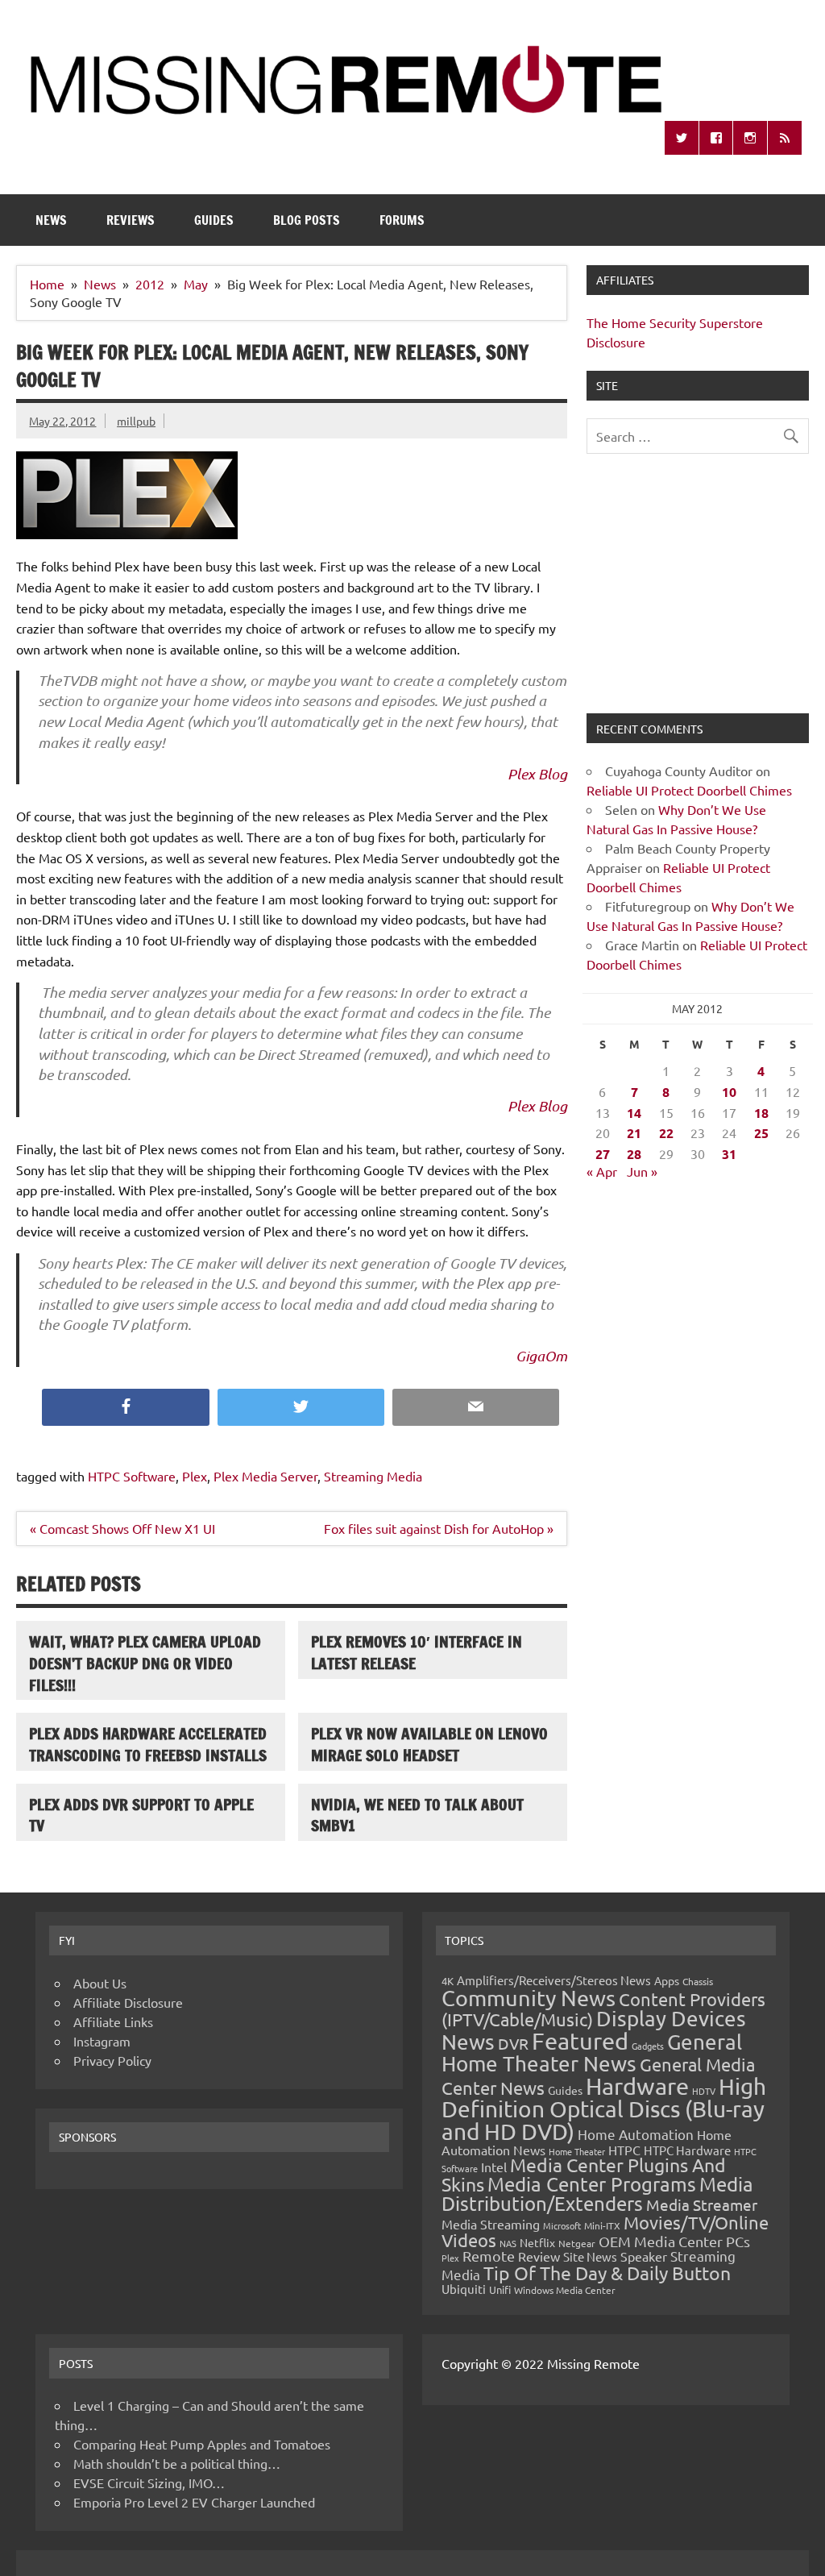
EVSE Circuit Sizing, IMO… (149, 2483)
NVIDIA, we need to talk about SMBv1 (417, 1815)
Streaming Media (373, 1476)
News (51, 220)
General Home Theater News (592, 2052)
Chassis (698, 1981)
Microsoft (562, 2225)
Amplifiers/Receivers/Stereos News (554, 1980)
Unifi (500, 2289)
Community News (529, 1998)
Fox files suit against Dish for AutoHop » (439, 1528)
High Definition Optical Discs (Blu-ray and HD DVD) (604, 2109)
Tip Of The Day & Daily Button (607, 2273)
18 (761, 1113)
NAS (508, 2243)
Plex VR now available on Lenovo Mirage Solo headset (429, 1744)
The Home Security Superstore (675, 322)
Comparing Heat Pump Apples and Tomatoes (202, 2444)
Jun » (642, 1171)
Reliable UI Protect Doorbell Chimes (689, 790)
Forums (402, 220)
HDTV (704, 2091)
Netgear (577, 2243)
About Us (100, 1983)
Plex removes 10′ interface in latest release (417, 1652)
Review (539, 2256)
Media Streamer (702, 2204)
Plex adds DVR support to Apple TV (141, 1815)
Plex (195, 1476)
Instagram (102, 2041)
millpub (136, 421)
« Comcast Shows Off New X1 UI (122, 1528)
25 (761, 1133)
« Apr (602, 1171)
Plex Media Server (265, 1476)
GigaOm (541, 1356)
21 (634, 1133)
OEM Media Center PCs (674, 2241)
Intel (494, 2167)
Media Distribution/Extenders (597, 2194)
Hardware (637, 2086)
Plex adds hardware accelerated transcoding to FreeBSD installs (148, 1744)
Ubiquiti (464, 2289)
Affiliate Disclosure (128, 2002)
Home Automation (636, 2134)
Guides (214, 220)
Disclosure (616, 342)
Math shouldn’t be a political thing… (177, 2463)
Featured (580, 2041)
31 (729, 1154)
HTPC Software (132, 1476)
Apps (667, 1980)
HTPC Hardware (687, 2150)
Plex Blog (537, 774)
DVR (513, 2043)
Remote (489, 2256)
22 (666, 1133)
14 (634, 1113)
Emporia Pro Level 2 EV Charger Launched (194, 2502)
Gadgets (648, 2046)
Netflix (537, 2242)
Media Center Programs (592, 2184)
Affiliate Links (113, 2021)
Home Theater (577, 2151)
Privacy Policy (112, 2060)
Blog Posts (307, 220)
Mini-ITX (602, 2225)
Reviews (131, 220)
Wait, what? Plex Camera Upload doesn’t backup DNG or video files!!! (145, 1663)
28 (634, 1154)
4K (448, 1981)
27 (603, 1154)
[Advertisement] (697, 593)
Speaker (644, 2256)
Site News (590, 2256)
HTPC (624, 2150)
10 (729, 1092)
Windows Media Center (565, 2290)
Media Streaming (491, 2224)
